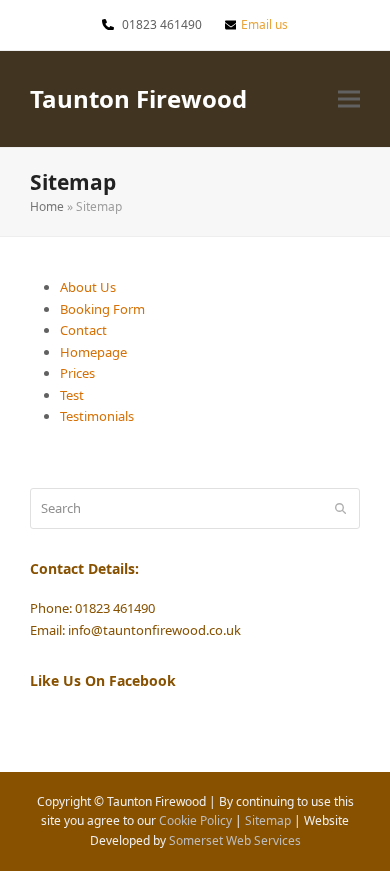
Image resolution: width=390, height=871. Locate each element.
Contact (83, 330)
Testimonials (97, 416)
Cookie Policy (195, 820)
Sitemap (268, 820)
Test (72, 395)
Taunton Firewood (138, 98)
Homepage (93, 352)
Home (47, 206)
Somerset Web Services (235, 840)
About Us (88, 287)
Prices (77, 373)
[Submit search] (340, 508)
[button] (349, 98)
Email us (264, 24)
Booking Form (102, 309)
